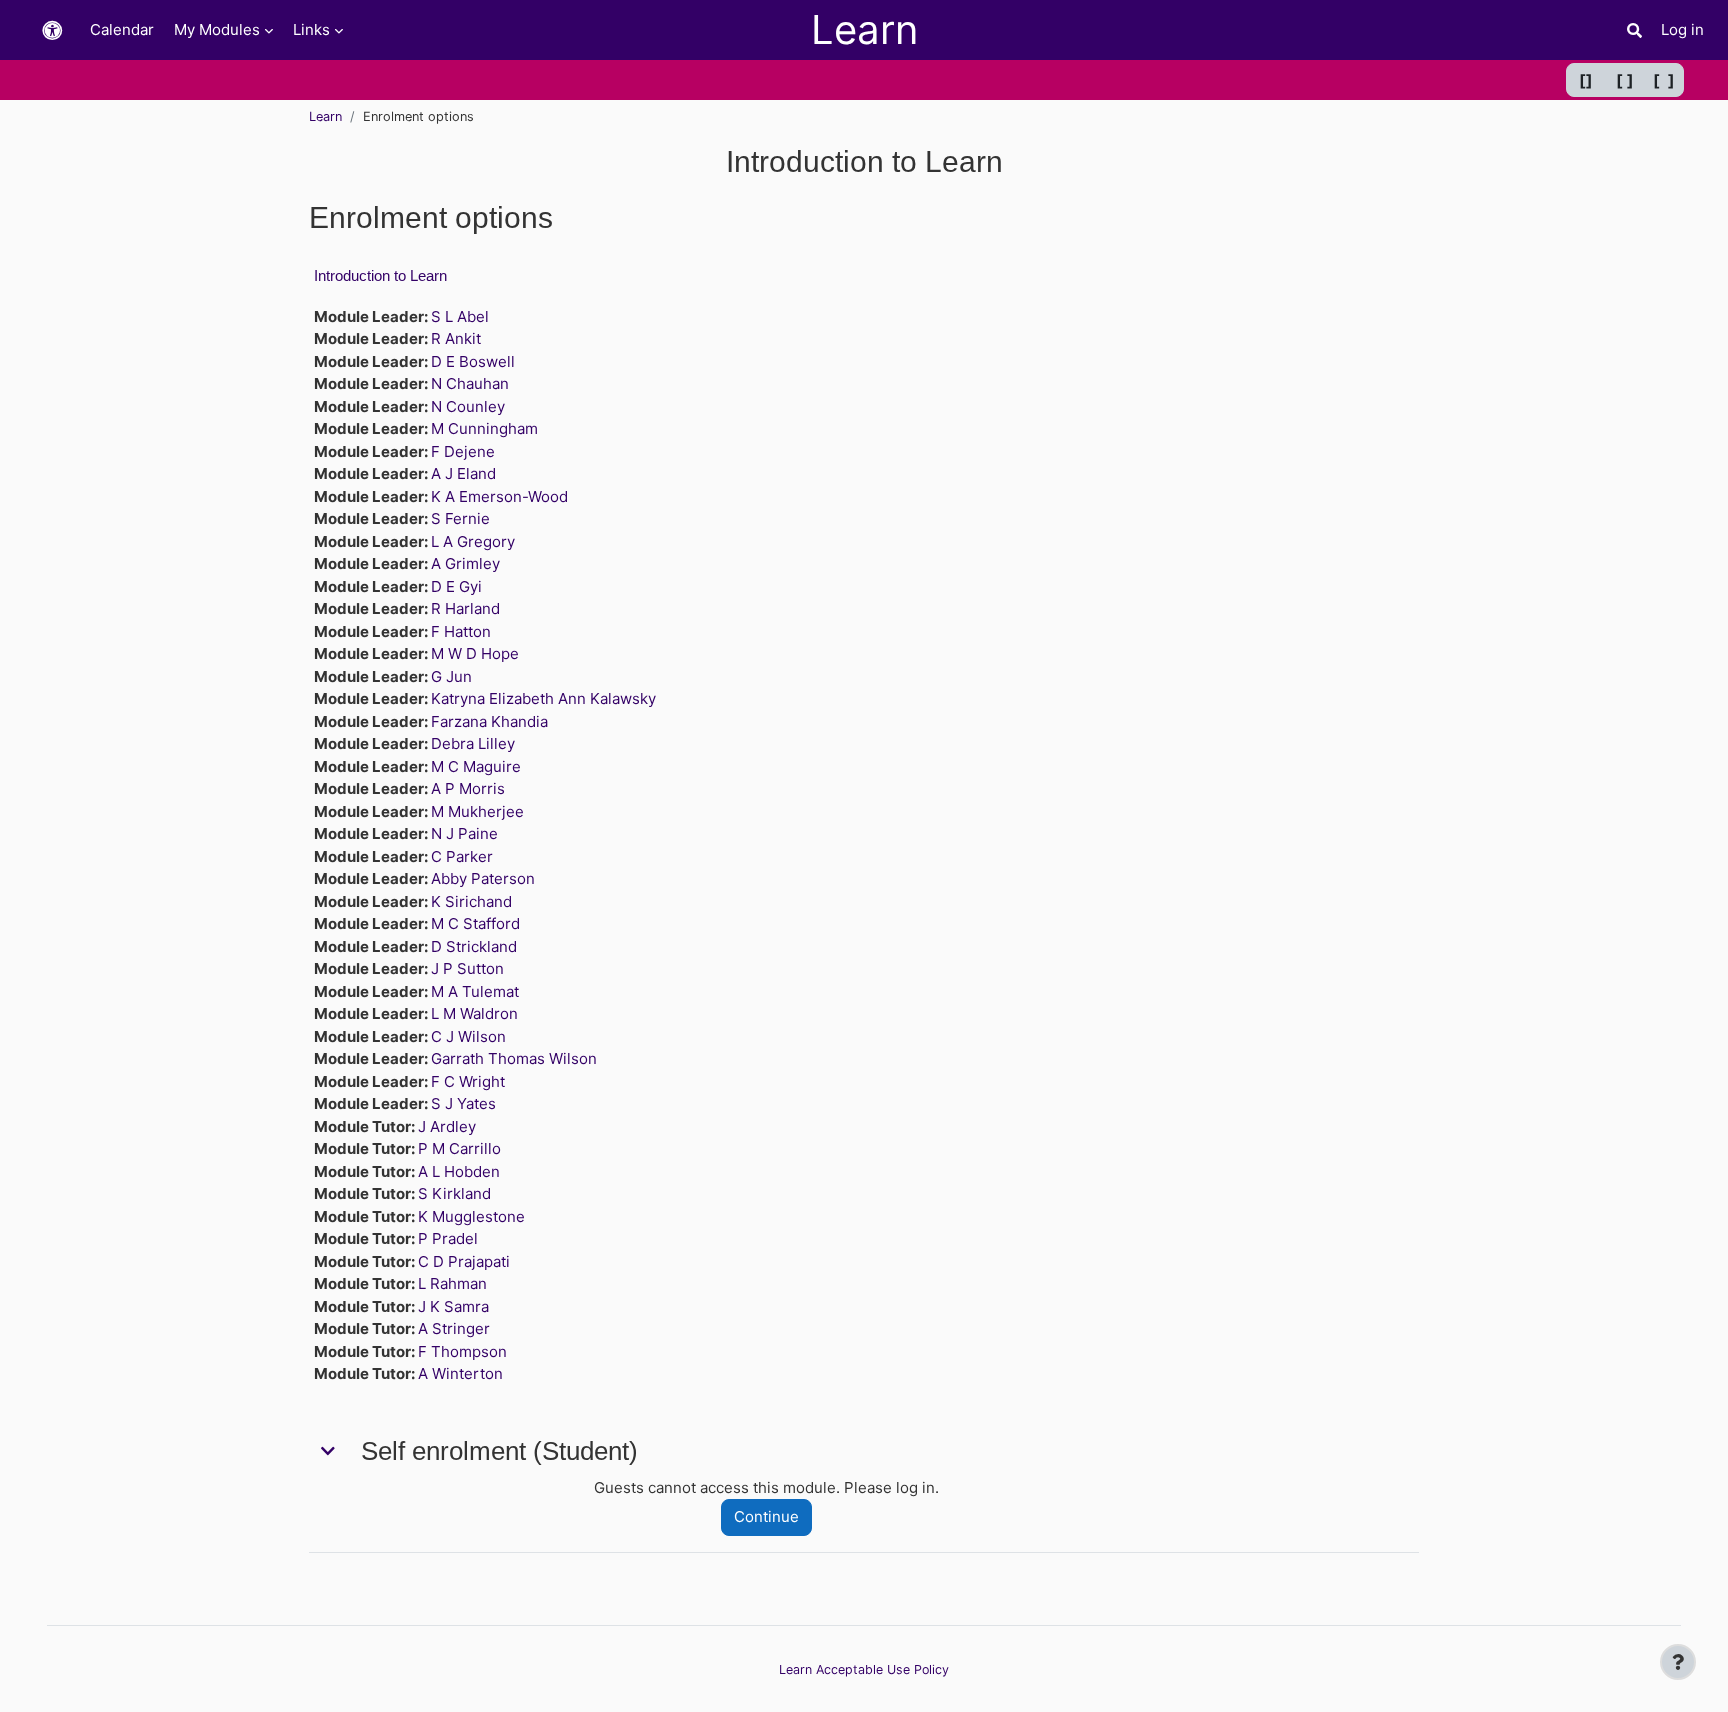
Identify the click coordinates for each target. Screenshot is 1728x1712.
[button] (52, 30)
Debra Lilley (473, 743)
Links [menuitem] (311, 29)
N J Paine (464, 833)
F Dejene (463, 451)
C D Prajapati (464, 1261)
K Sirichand (471, 901)
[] (1586, 80)
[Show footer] (1678, 1662)
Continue (766, 1516)
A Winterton (460, 1373)
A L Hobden (459, 1171)
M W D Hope (475, 653)
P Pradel (448, 1238)
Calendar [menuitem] (122, 29)
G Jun (451, 676)
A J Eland (463, 473)
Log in (1682, 29)
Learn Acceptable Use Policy (864, 1669)
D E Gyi (456, 586)
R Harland (465, 608)
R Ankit (456, 338)
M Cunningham (484, 428)
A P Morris (468, 788)
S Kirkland (454, 1193)
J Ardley (447, 1126)
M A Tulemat (475, 991)
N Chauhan (470, 383)
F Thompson (462, 1351)
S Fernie (460, 518)
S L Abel (460, 316)
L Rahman (452, 1283)
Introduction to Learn (380, 275)
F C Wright (468, 1081)
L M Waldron (474, 1013)
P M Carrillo (459, 1148)
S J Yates (463, 1103)
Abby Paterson (483, 878)
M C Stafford (475, 923)
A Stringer (454, 1328)
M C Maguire (476, 766)
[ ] (1625, 80)
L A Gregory (473, 541)
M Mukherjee (477, 811)
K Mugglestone (471, 1216)
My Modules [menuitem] (217, 29)
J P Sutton (467, 968)
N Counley (468, 406)
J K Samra (453, 1306)
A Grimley (465, 563)
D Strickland (474, 946)
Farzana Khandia (489, 721)
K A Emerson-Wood (499, 496)
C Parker (462, 856)
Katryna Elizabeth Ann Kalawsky (543, 698)
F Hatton (461, 631)
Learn (325, 116)
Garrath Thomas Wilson (514, 1058)
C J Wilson (468, 1036)
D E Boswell (473, 361)
